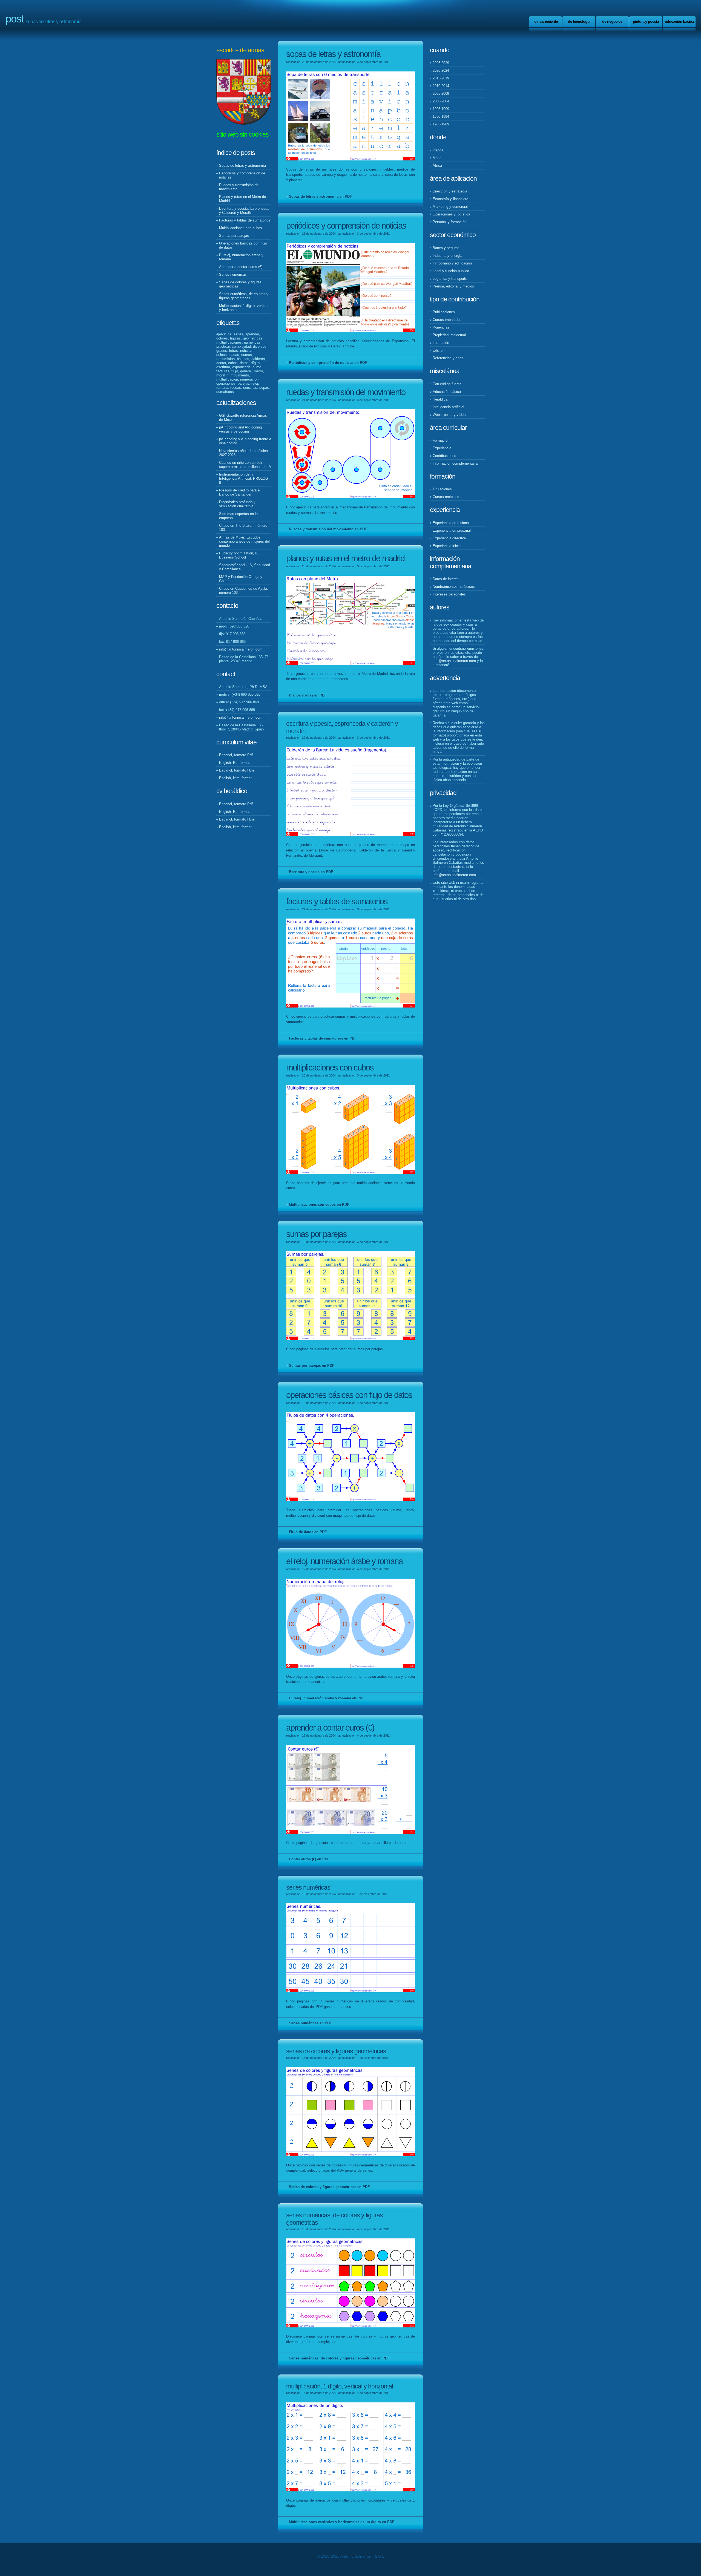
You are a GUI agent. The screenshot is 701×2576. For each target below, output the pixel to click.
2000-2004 (441, 101)
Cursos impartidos (447, 320)
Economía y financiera (450, 199)
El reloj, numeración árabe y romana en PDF (327, 1698)
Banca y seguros (446, 248)
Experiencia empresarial (452, 530)
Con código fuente (447, 384)
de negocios (612, 21)
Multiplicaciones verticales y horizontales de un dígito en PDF (342, 2522)
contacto (454, 867)
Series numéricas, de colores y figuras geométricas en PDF (339, 2358)
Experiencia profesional (451, 523)
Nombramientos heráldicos (454, 587)
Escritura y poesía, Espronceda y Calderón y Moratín (244, 211)
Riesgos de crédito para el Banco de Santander (240, 492)
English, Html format (235, 778)
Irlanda (438, 150)
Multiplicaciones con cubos (241, 228)
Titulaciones (442, 489)
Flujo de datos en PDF (308, 1532)
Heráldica (440, 399)
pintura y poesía (646, 21)
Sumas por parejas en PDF (312, 1365)
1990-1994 (441, 116)
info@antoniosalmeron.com (241, 649)
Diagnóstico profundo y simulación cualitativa (237, 504)
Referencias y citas (448, 358)
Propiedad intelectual (449, 335)
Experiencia (442, 448)
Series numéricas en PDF (310, 2023)
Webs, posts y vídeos (450, 415)
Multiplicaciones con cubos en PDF (319, 1204)
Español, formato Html (237, 770)
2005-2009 (441, 93)
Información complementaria (455, 463)
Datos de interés (446, 579)
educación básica (679, 21)
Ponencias (441, 327)
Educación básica (447, 392)
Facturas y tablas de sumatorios (245, 220)
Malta (437, 158)
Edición (439, 350)
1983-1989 (441, 124)
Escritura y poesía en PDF (311, 872)
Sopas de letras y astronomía (242, 166)
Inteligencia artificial (448, 407)
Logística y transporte (450, 279)
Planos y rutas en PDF (308, 695)
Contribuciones (444, 456)
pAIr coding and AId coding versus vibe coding (240, 429)
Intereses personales (449, 594)
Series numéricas (233, 274)
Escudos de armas (240, 50)
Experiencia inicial (447, 546)
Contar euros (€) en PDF (309, 1859)
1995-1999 (441, 109)
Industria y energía (447, 256)
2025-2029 (441, 63)
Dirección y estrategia (450, 191)
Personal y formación (449, 222)
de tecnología (579, 21)
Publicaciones (444, 312)
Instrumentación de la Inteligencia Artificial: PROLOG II (244, 478)
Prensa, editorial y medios (453, 286)
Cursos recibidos (446, 497)
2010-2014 (441, 86)
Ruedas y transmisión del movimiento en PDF (328, 529)
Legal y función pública (451, 271)
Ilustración (441, 343)
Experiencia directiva (449, 538)
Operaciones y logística (451, 214)
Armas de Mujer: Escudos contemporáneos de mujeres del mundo (244, 541)
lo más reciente (546, 21)
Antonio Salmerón (356, 2556)
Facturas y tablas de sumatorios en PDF (323, 1038)
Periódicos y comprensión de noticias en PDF (328, 363)
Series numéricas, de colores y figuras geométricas (244, 296)
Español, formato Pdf (236, 755)
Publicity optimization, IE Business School (239, 555)
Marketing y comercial (450, 207)
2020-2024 (441, 70)
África (437, 166)
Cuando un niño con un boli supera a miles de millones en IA (245, 465)
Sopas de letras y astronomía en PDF (320, 196)
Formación (441, 440)
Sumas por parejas (234, 236)
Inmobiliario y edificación (452, 263)
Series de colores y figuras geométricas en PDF (329, 2187)
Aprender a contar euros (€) (241, 267)
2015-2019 (441, 78)
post (15, 19)
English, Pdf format (234, 763)
